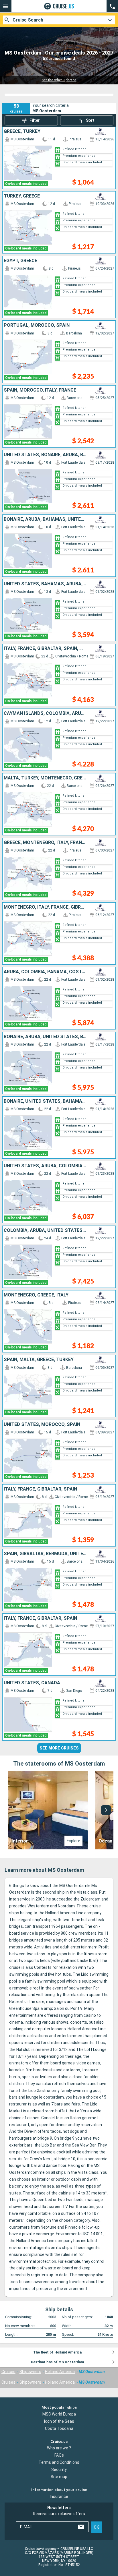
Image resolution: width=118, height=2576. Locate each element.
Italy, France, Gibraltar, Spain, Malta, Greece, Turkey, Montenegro (45, 649)
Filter (35, 120)
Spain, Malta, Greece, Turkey (39, 1360)
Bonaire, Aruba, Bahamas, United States (45, 519)
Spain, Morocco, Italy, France (40, 390)
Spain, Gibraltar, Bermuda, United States (45, 1554)
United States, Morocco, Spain (42, 1425)
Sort (90, 120)
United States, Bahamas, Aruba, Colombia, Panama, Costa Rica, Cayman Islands (45, 584)
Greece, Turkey (22, 131)
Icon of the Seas (59, 2421)
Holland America (60, 2372)
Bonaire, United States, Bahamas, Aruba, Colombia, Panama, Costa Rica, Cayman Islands (45, 1101)
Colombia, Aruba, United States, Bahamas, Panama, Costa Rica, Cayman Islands (45, 1230)
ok (96, 2527)
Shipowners (30, 2372)
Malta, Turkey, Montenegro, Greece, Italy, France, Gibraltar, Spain (45, 778)
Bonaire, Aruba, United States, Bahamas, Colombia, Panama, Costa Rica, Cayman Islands (45, 1037)
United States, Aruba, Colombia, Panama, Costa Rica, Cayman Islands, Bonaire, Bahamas (45, 1166)
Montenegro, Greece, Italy (36, 1295)
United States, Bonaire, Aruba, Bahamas (45, 455)
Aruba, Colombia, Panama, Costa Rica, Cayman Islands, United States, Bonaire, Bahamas (45, 972)
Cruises (8, 2372)
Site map (59, 2477)
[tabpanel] (59, 1810)
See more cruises (59, 1748)
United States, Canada (32, 1683)
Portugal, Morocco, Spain (37, 325)
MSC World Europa (59, 2414)
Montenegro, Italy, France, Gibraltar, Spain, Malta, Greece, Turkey (45, 907)
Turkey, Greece (22, 196)
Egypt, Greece (20, 261)
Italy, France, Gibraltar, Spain (40, 1489)
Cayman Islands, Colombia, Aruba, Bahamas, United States (45, 713)
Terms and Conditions (59, 2462)
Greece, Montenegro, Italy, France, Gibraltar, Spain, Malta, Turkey (45, 843)
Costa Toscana (59, 2428)
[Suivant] (106, 1810)
